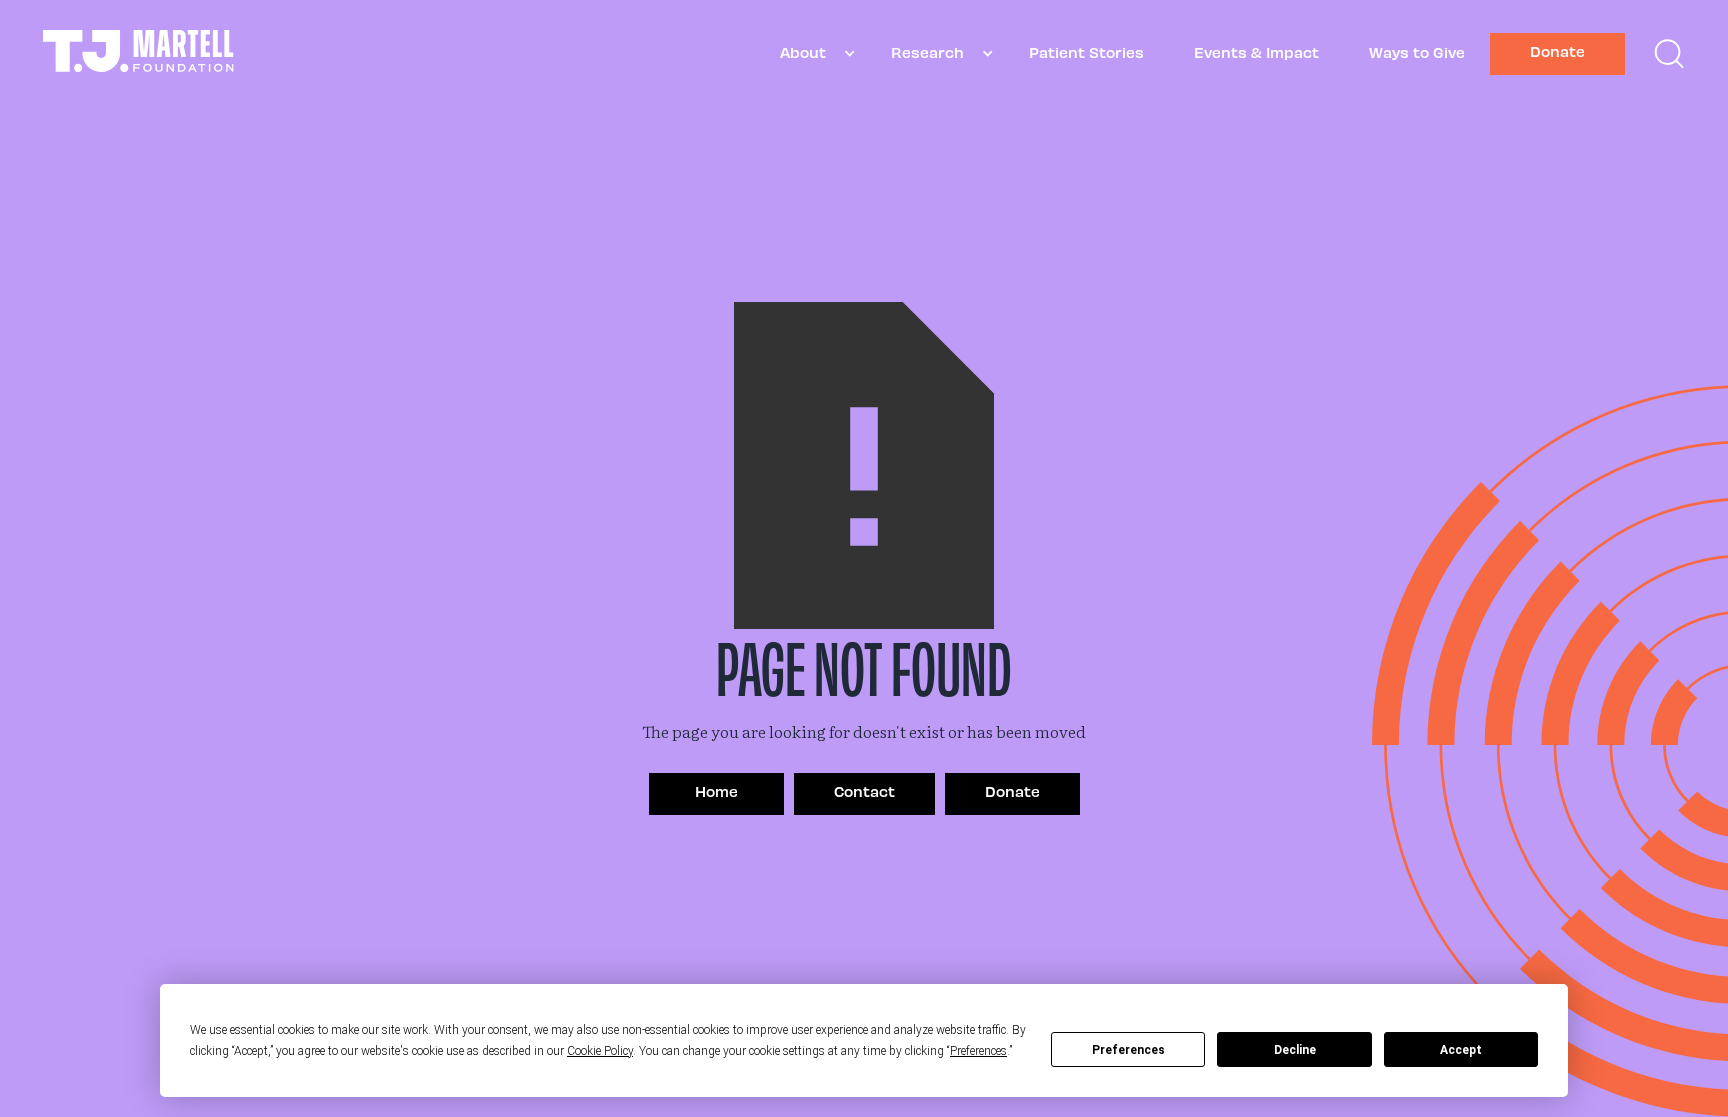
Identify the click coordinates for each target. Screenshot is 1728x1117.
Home (716, 791)
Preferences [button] (978, 1051)
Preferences (1128, 1050)
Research (927, 52)
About (803, 52)
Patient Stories (1086, 52)
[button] (810, 53)
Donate (1557, 51)
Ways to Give (1417, 52)
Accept (1461, 1050)
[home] (138, 53)
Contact (864, 791)
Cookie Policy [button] (600, 1051)
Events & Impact (1256, 52)
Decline (1295, 1050)
